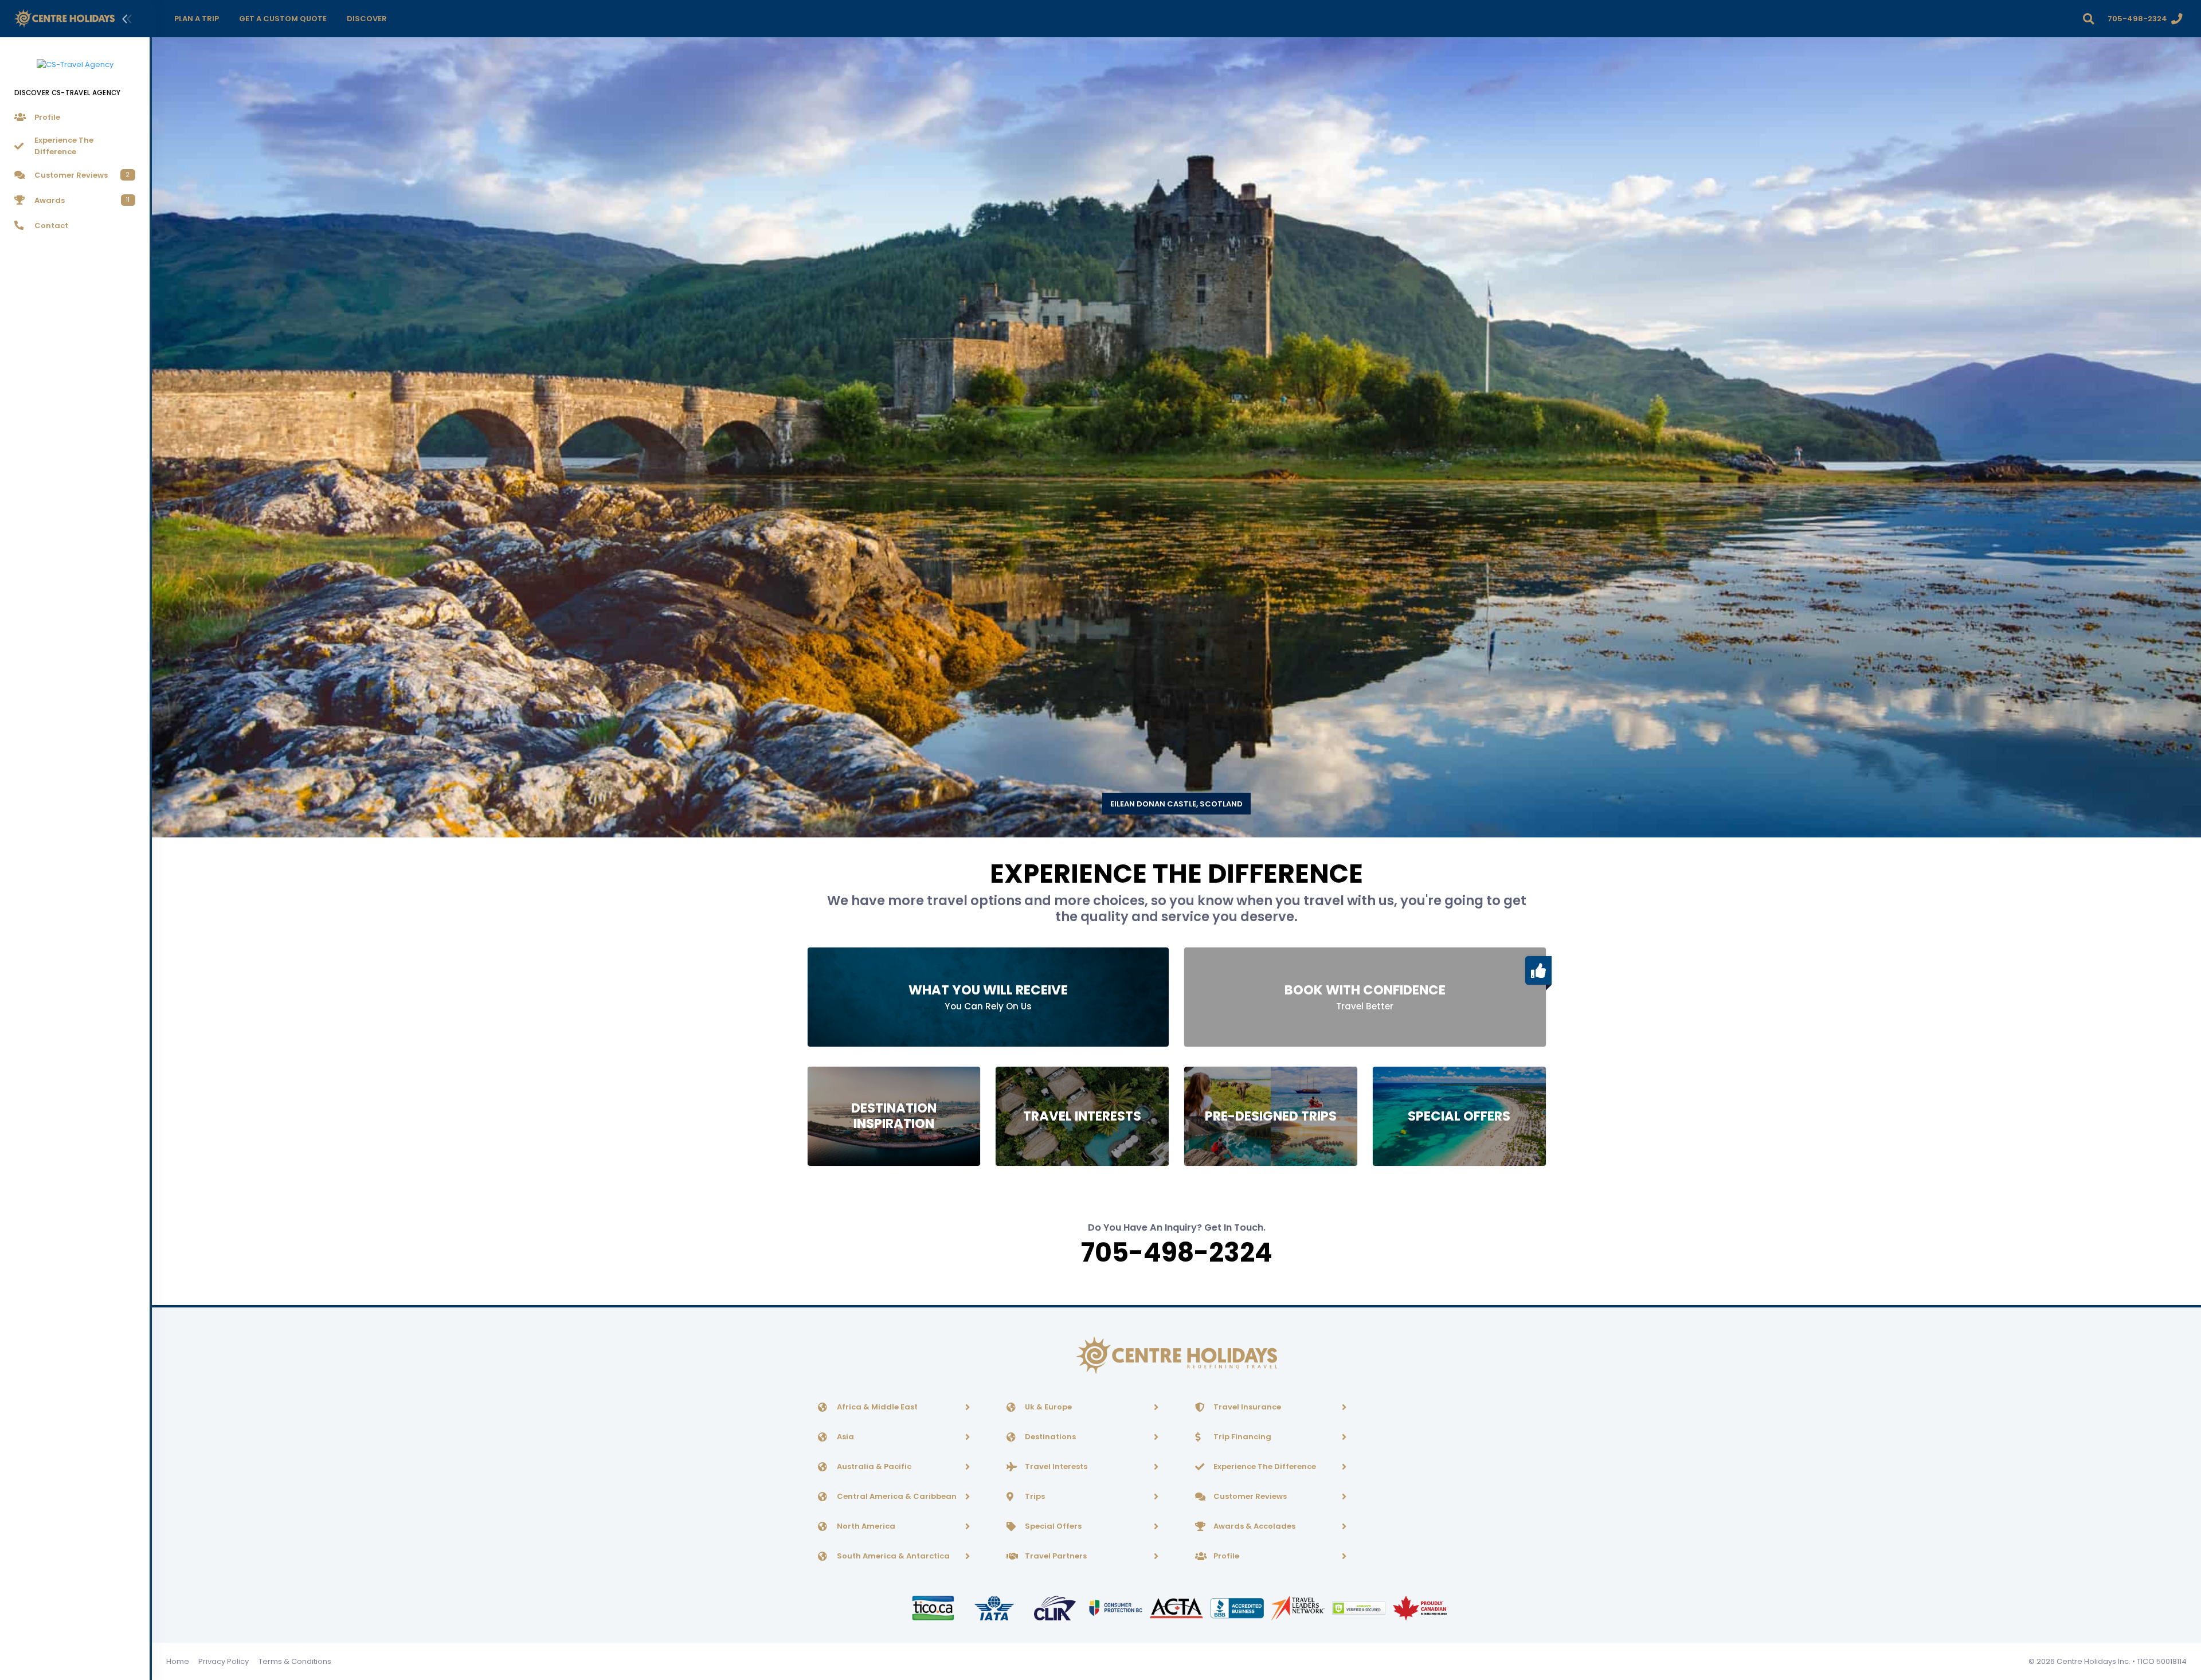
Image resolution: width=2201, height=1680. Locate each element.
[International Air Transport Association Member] (995, 1607)
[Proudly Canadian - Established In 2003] (1419, 1607)
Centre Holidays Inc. (2094, 1661)
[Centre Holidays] (64, 19)
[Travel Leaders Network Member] (1299, 1607)
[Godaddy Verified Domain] (1360, 1607)
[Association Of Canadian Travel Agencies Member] (1177, 1607)
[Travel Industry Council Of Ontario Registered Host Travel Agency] (934, 1607)
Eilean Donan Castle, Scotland (1176, 804)
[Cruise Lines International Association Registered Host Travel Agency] (1056, 1607)
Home (178, 1661)
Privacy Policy (224, 1661)
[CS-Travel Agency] (75, 58)
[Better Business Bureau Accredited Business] (1238, 1607)
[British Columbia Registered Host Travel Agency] (1117, 1607)
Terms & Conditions (295, 1661)
